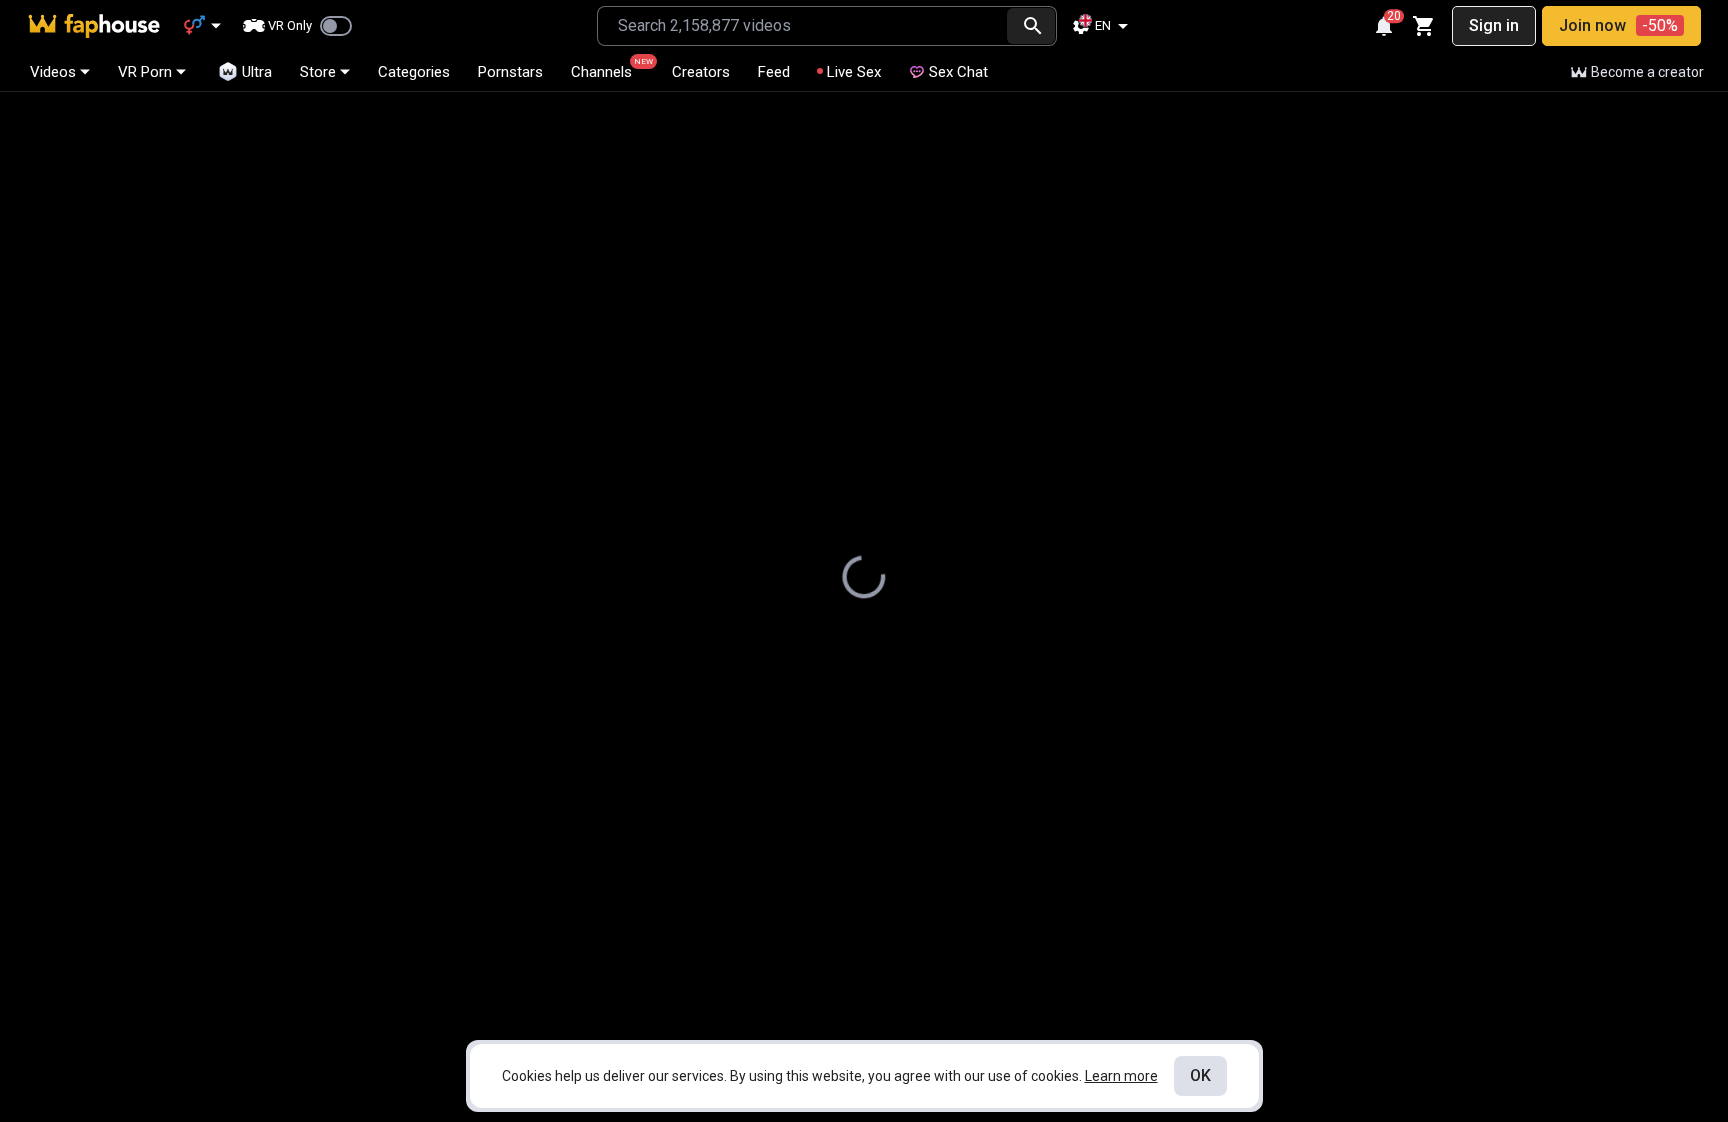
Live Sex (854, 72)
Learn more (1121, 1076)
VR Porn (145, 72)
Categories (414, 72)
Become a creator (1647, 72)
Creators (701, 72)
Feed (774, 72)
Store (318, 72)
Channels (610, 69)
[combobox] (802, 26)
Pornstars (510, 72)
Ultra (257, 72)
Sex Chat (958, 72)
